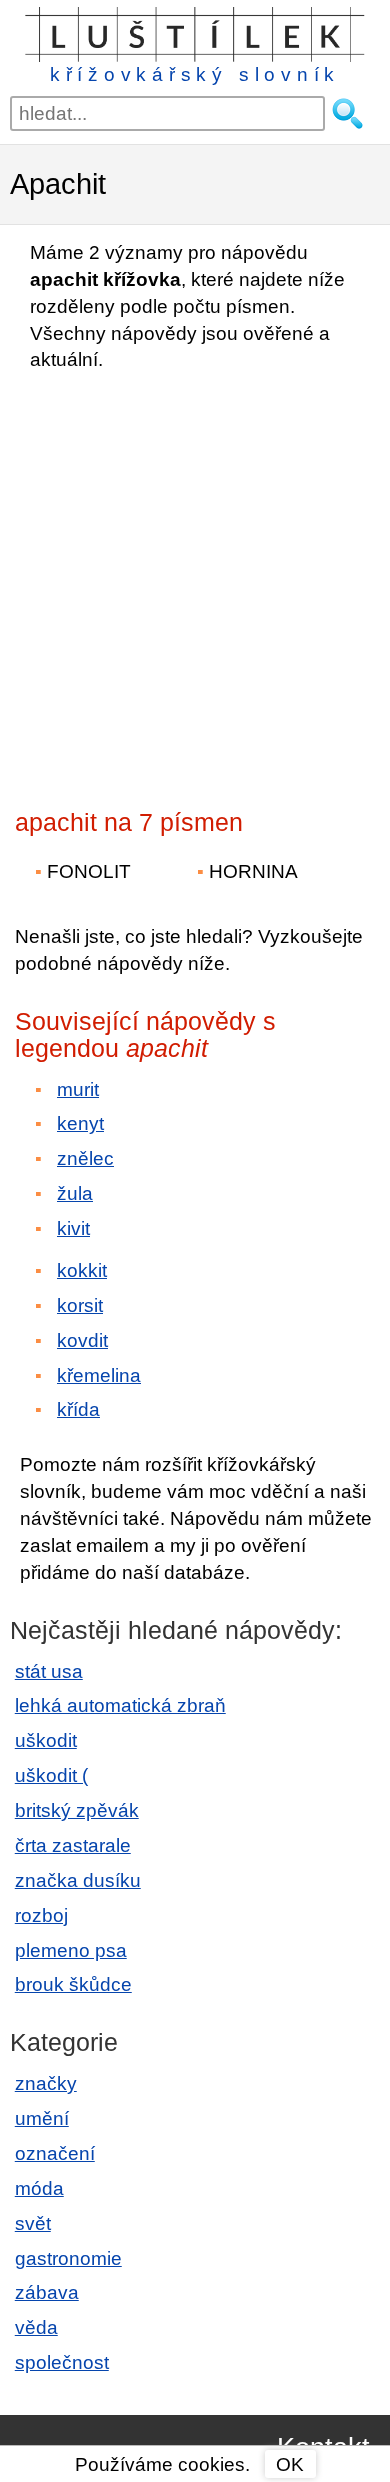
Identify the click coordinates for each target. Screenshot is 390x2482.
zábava (47, 2292)
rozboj (41, 1915)
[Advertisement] (195, 584)
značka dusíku (78, 1880)
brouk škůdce (73, 1984)
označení (55, 2153)
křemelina (99, 1375)
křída (78, 1409)
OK (290, 2464)
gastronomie (68, 2258)
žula (75, 1193)
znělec (85, 1158)
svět (33, 2223)
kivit (73, 1228)
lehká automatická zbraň (120, 1705)
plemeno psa (71, 1950)
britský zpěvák (77, 1810)
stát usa (49, 1671)
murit (78, 1089)
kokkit (82, 1270)
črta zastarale (73, 1845)
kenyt (80, 1123)
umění (42, 2118)
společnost (62, 2362)
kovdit (82, 1340)
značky (46, 2083)
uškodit (46, 1740)
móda (39, 2188)
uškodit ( (51, 1775)
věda (36, 2327)
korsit (80, 1305)
